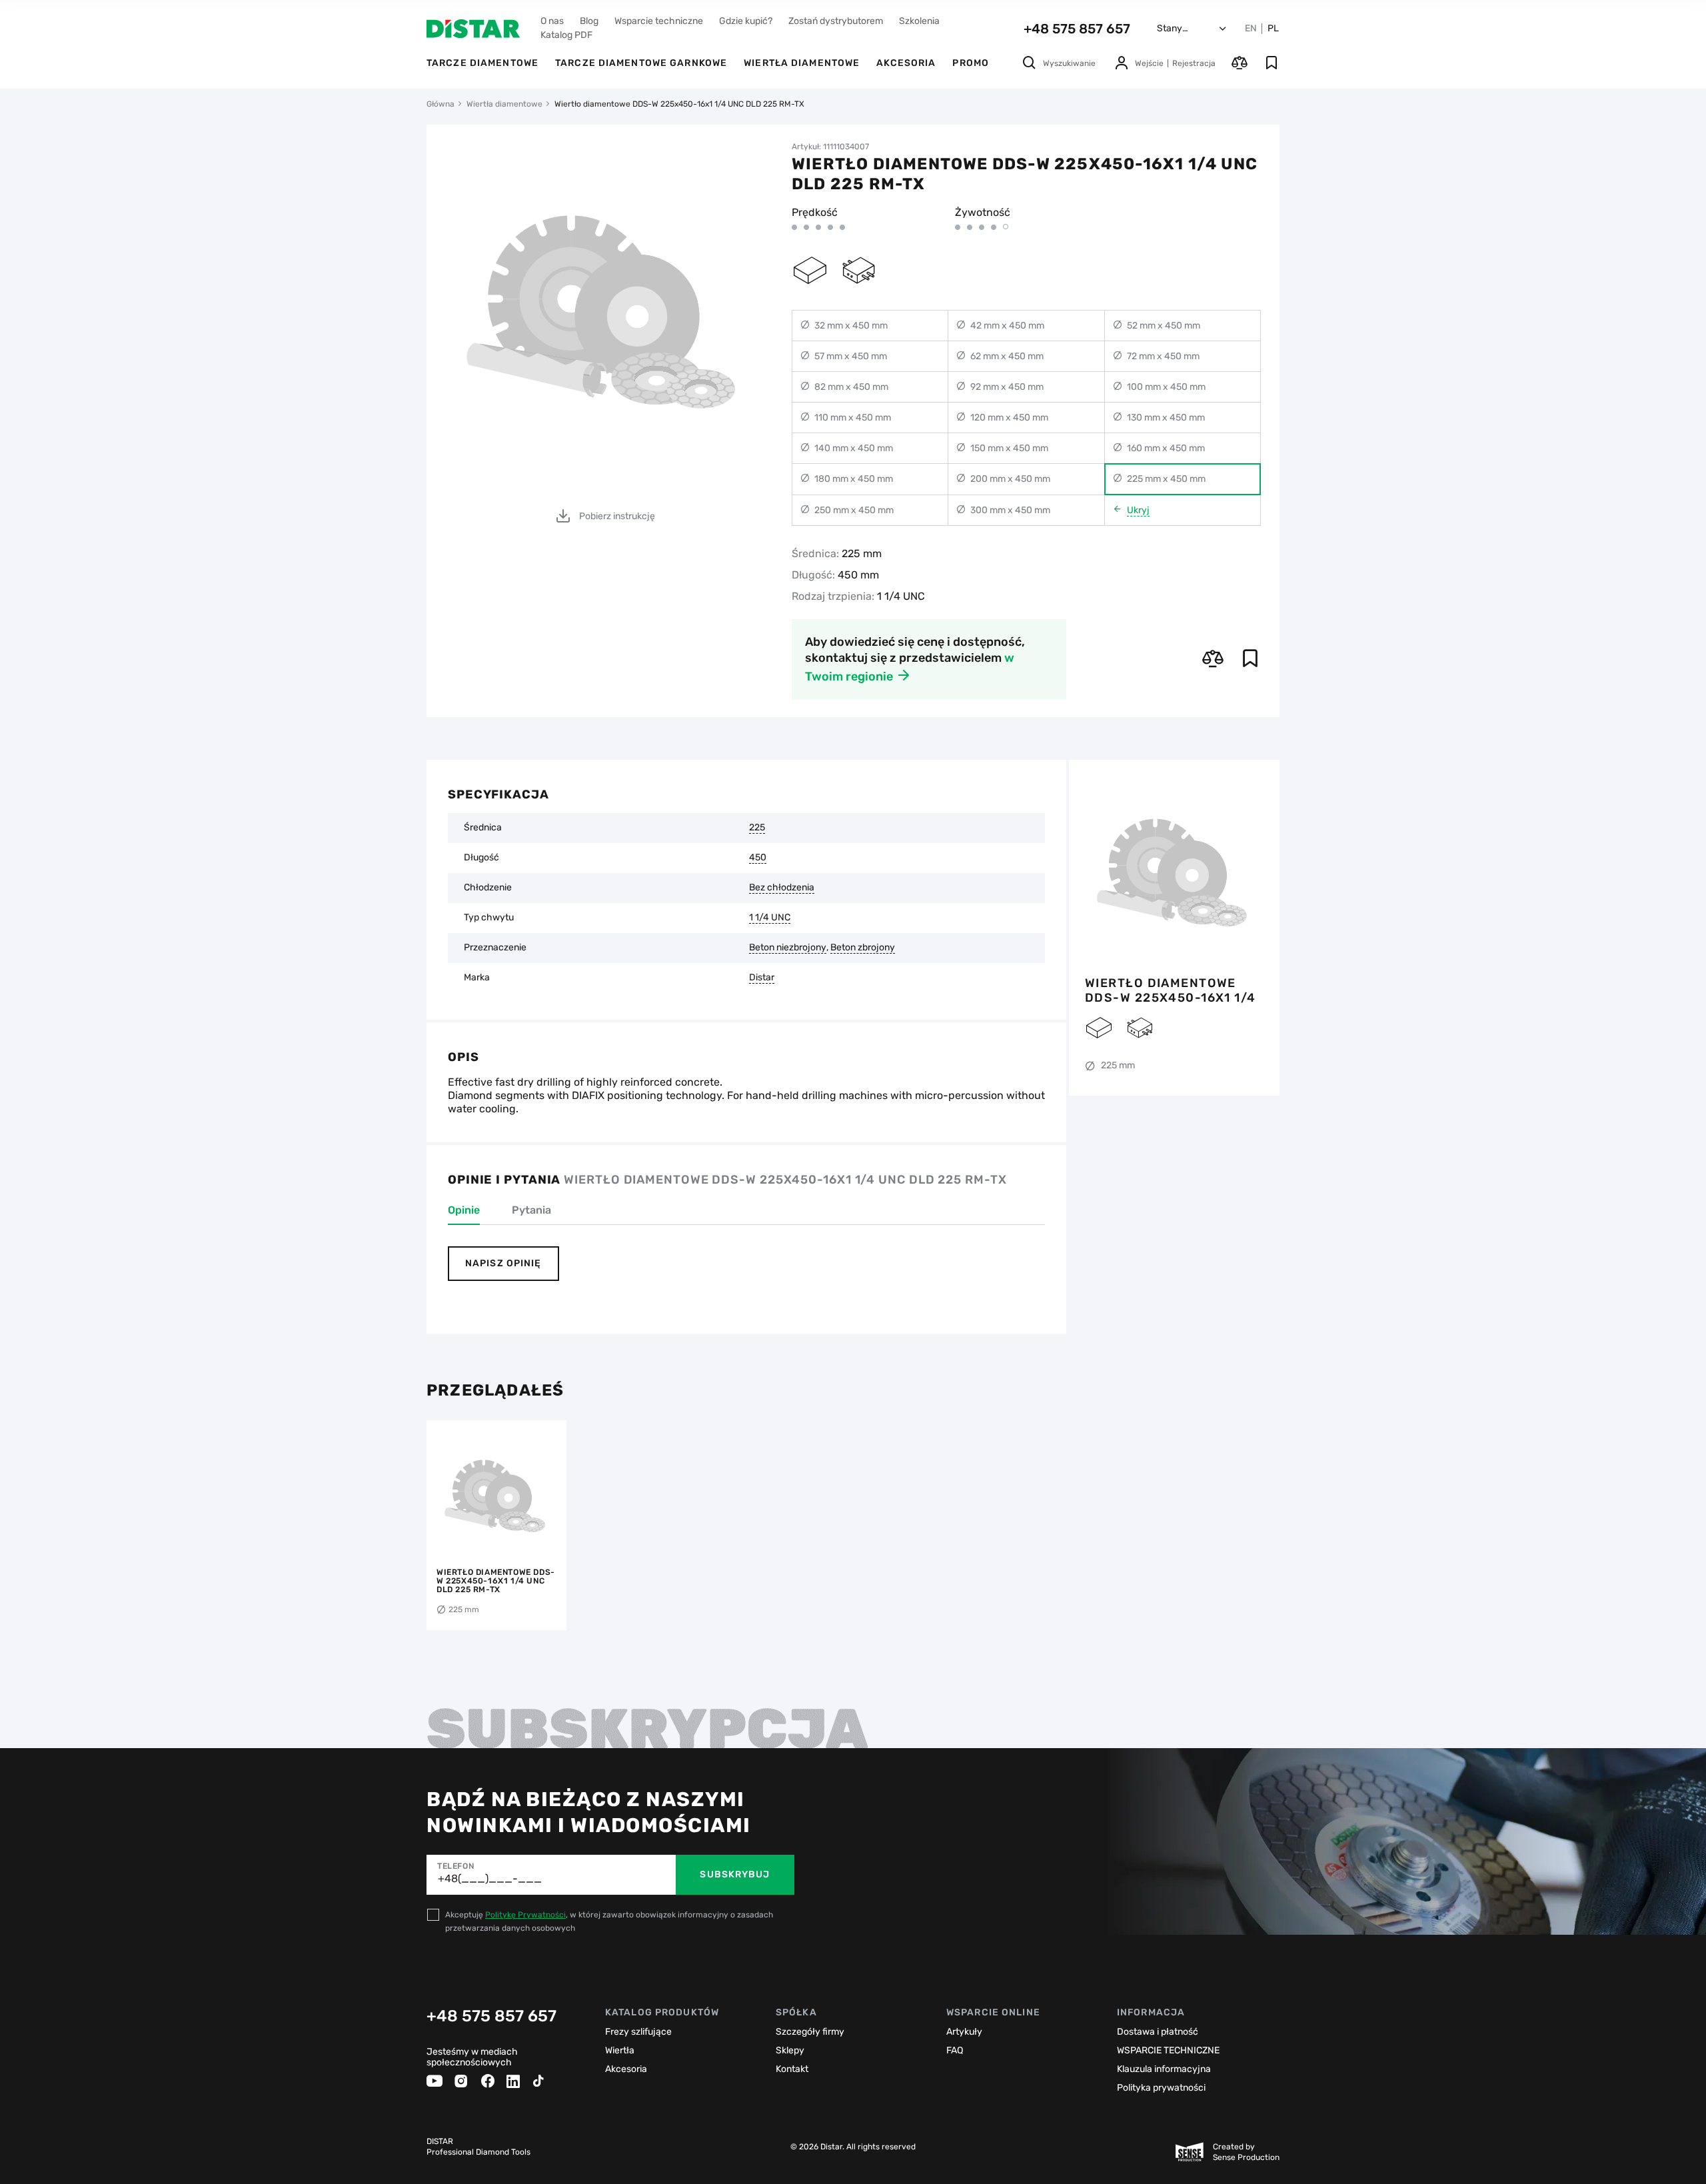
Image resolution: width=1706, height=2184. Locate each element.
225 (757, 828)
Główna (440, 104)
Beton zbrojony (863, 948)
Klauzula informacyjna (1164, 2069)
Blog (589, 21)
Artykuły (964, 2032)
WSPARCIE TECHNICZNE (1168, 2050)
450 (758, 858)
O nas (552, 21)
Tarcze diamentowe (482, 63)
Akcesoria (906, 63)
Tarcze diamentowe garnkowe (641, 63)
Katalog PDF (566, 35)
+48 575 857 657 (1077, 29)
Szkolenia (919, 21)
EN (1251, 29)
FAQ (955, 2050)
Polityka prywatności (1161, 2088)
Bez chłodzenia (782, 888)
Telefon (455, 1866)
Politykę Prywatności (525, 1915)
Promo (971, 63)
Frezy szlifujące (638, 2032)
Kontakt (792, 2069)
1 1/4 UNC (770, 918)
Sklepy (790, 2050)
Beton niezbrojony (788, 948)
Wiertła (620, 2050)
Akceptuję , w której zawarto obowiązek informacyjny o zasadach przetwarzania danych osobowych (609, 1921)
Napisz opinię (503, 1263)
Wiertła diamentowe (802, 63)
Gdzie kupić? (746, 21)
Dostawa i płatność (1158, 2032)
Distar (762, 978)
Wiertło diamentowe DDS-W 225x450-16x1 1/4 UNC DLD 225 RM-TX (1171, 990)
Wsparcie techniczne (659, 21)
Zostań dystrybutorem (836, 21)
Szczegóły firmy (810, 2032)
